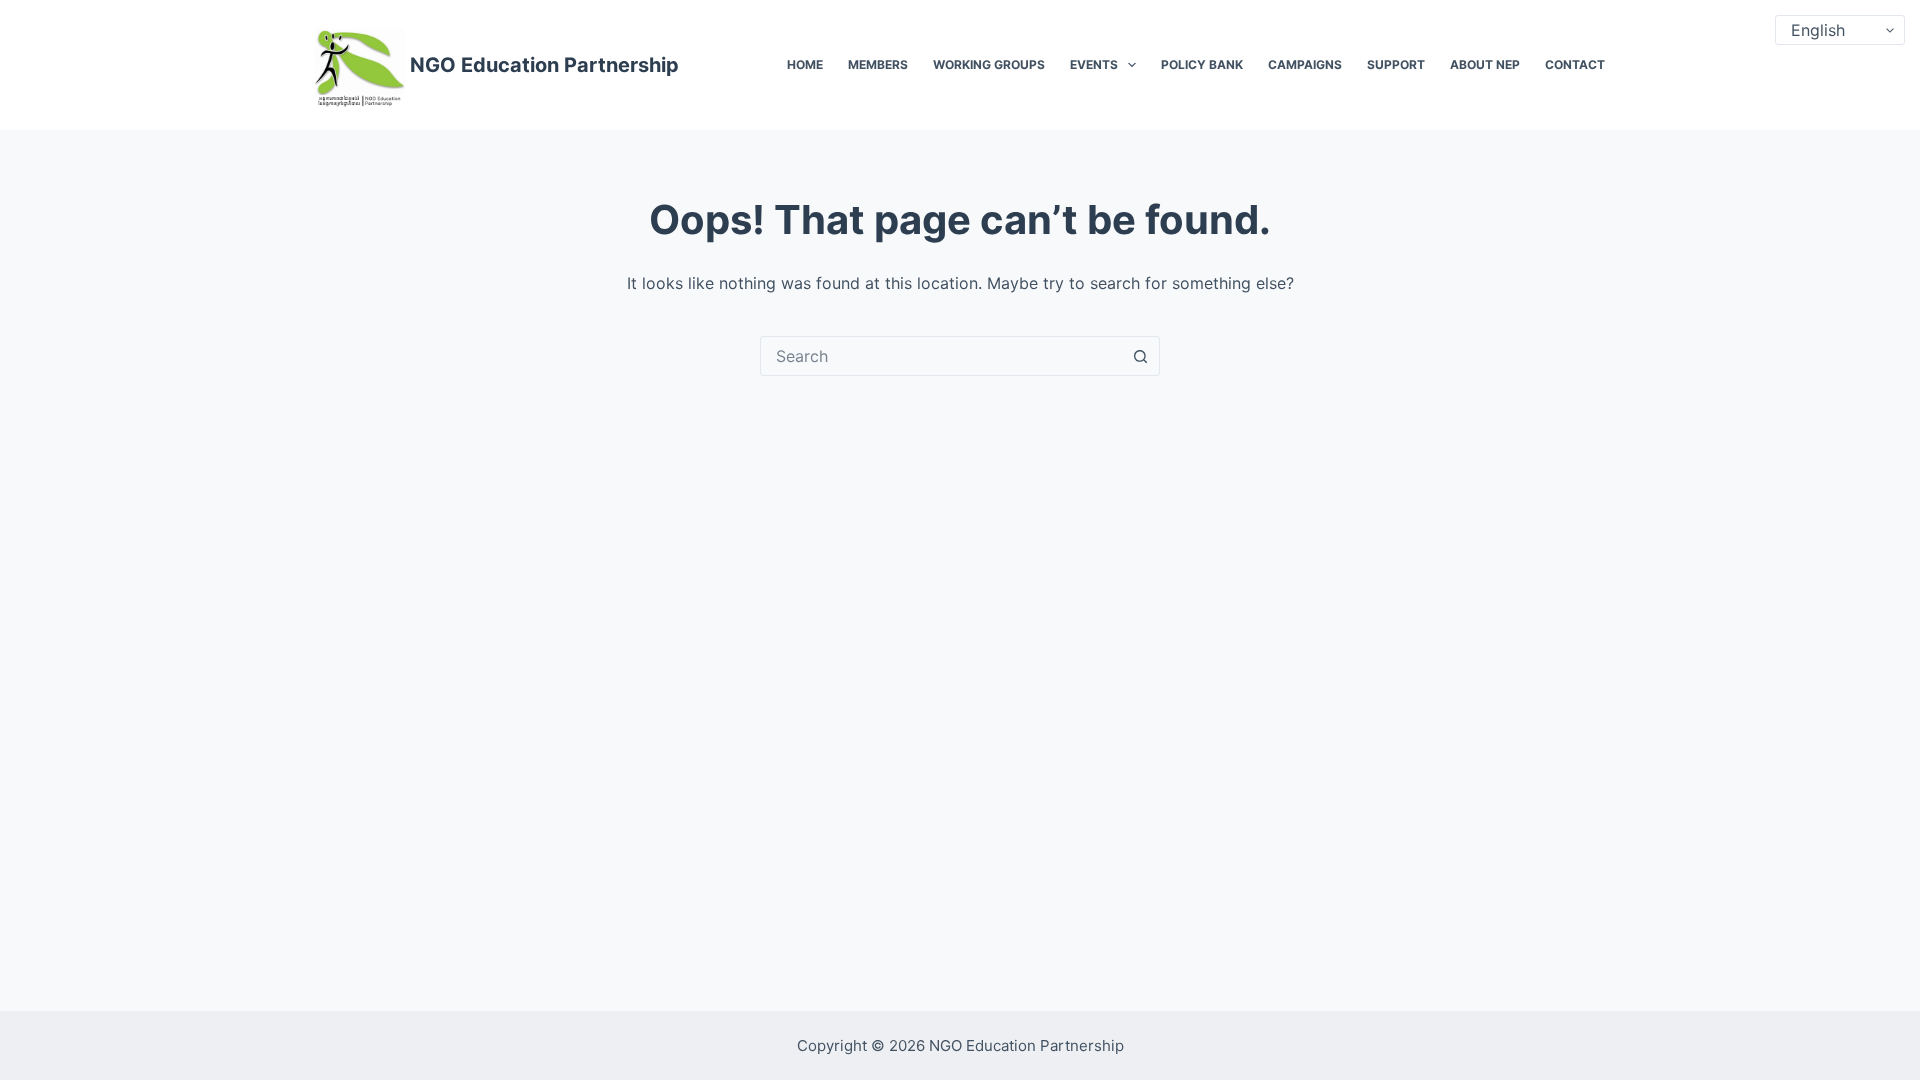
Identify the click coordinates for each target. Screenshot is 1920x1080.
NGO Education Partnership (544, 65)
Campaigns (1305, 64)
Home (805, 64)
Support (1396, 64)
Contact (1575, 64)
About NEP (1485, 64)
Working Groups (989, 64)
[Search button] (1140, 356)
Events (1094, 64)
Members (878, 64)
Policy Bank (1202, 64)
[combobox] (941, 356)
